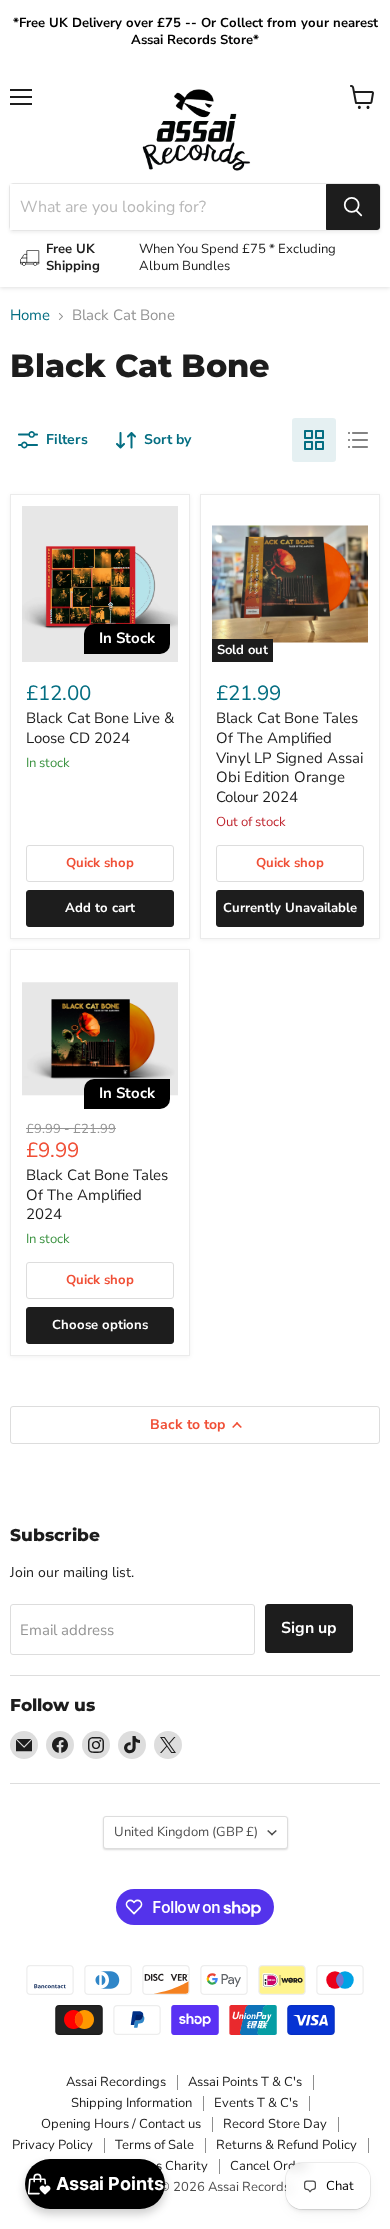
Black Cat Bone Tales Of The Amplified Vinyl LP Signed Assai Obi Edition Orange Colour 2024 (289, 757)
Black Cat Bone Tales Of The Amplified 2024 (97, 1194)
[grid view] (314, 440)
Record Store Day (275, 2124)
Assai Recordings (116, 2082)
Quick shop (100, 863)
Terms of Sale (154, 2145)
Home (30, 315)
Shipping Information (131, 2103)
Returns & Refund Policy (286, 2145)
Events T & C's (256, 2103)
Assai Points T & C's (245, 2082)
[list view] (358, 440)
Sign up (309, 1628)
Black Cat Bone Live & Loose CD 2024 (100, 728)
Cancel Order (269, 2166)
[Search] (353, 207)
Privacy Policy (52, 2145)
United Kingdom (186, 1832)
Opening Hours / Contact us (121, 2124)
